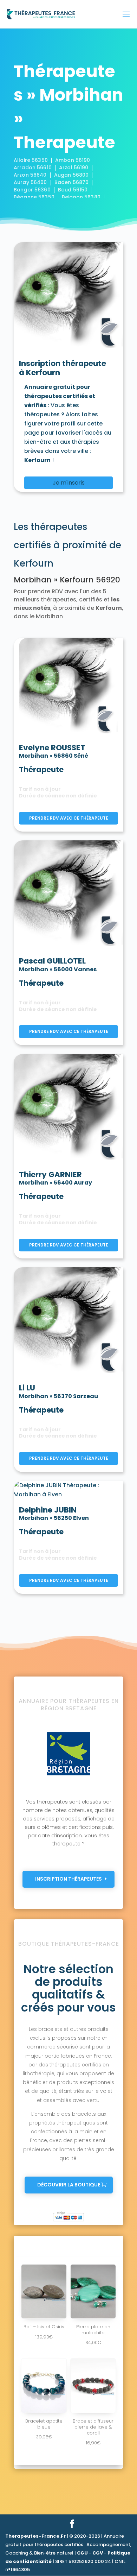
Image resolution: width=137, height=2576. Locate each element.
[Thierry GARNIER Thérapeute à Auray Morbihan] (68, 1108)
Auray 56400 (30, 182)
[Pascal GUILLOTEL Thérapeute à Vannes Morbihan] (68, 895)
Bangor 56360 (32, 190)
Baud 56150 (73, 190)
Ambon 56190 (73, 160)
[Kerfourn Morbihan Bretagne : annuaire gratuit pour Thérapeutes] (68, 296)
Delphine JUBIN (48, 1510)
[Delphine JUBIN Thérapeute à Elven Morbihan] (68, 1489)
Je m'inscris (69, 483)
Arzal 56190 (74, 168)
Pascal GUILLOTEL (52, 961)
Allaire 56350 (31, 160)
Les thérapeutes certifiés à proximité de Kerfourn (67, 545)
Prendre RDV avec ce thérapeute (69, 818)
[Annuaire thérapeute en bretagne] (68, 1775)
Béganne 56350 (34, 197)
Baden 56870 (72, 182)
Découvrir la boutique (69, 2185)
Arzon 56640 (30, 175)
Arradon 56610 (33, 168)
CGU (82, 2553)
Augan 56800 (71, 175)
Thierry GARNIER (50, 1175)
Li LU (27, 1388)
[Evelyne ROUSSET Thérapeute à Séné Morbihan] (68, 687)
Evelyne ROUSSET (52, 748)
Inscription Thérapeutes (68, 1879)
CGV (98, 2553)
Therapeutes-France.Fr (35, 2536)
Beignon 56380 (81, 197)
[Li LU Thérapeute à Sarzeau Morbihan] (68, 1322)
